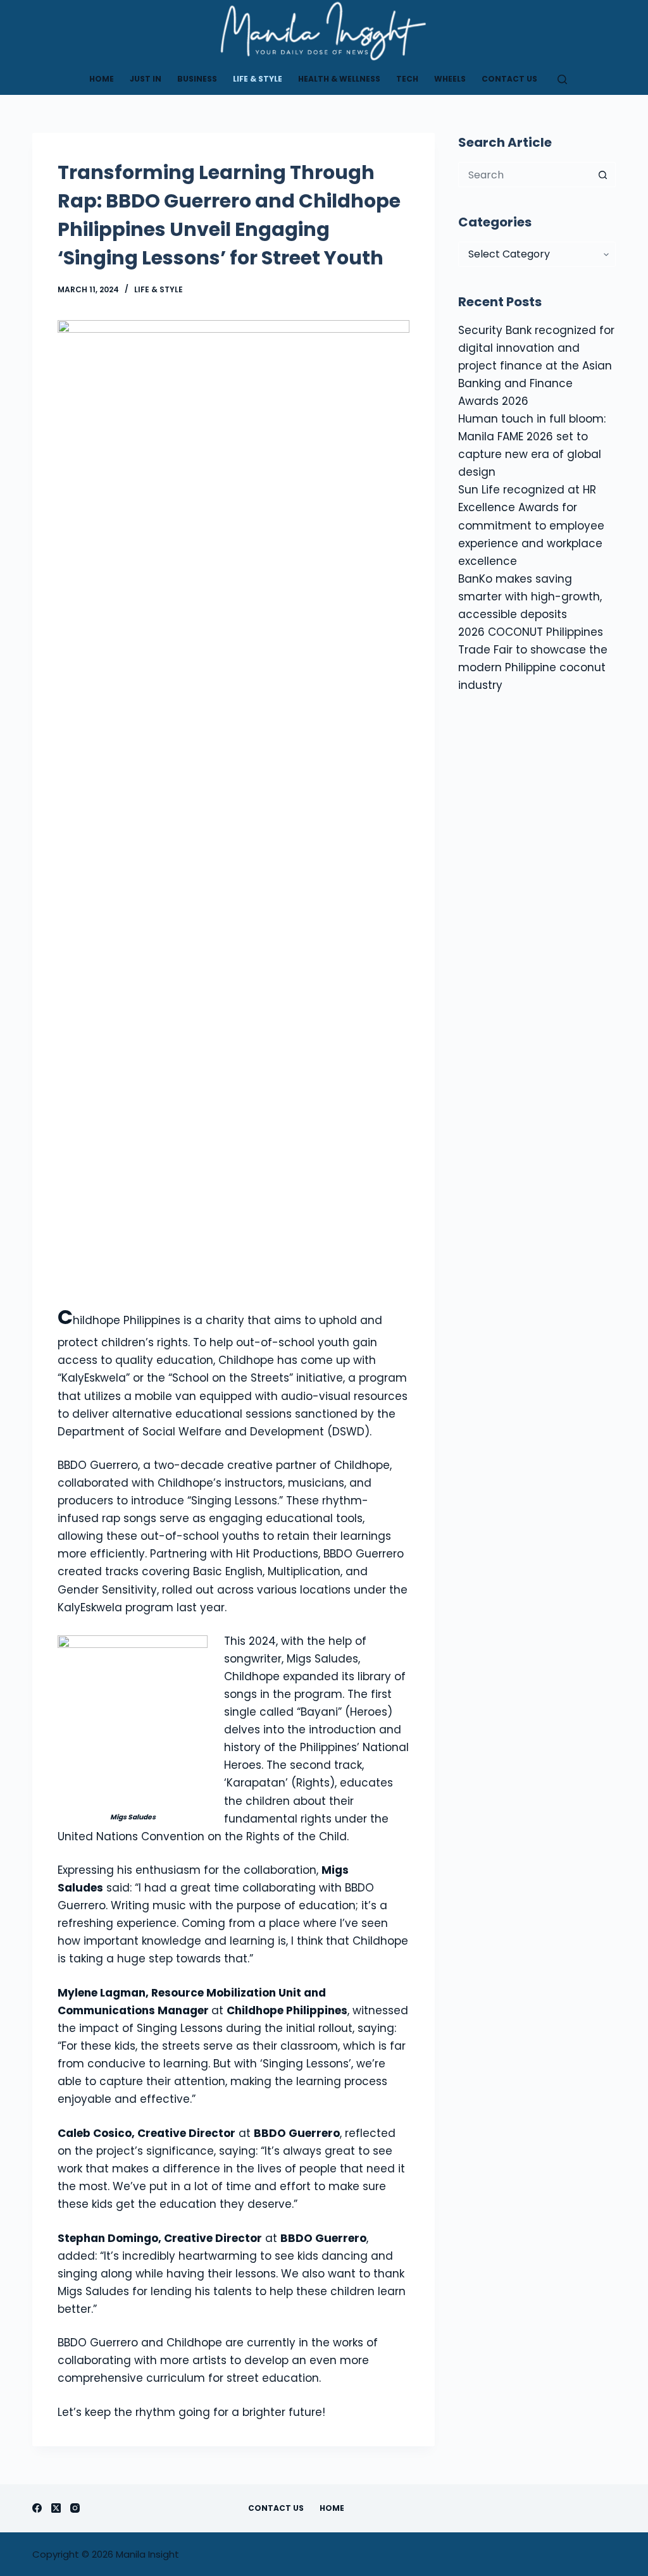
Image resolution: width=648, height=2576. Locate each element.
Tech (407, 79)
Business (197, 79)
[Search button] (603, 175)
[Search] (562, 79)
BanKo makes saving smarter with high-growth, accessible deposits (530, 597)
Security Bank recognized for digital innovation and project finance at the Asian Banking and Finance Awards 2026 (536, 366)
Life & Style (258, 79)
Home (102, 79)
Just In (146, 79)
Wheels (450, 79)
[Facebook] (37, 2508)
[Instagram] (75, 2508)
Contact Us (509, 79)
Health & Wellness (339, 79)
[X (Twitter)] (56, 2508)
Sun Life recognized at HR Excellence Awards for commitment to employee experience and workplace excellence (531, 525)
